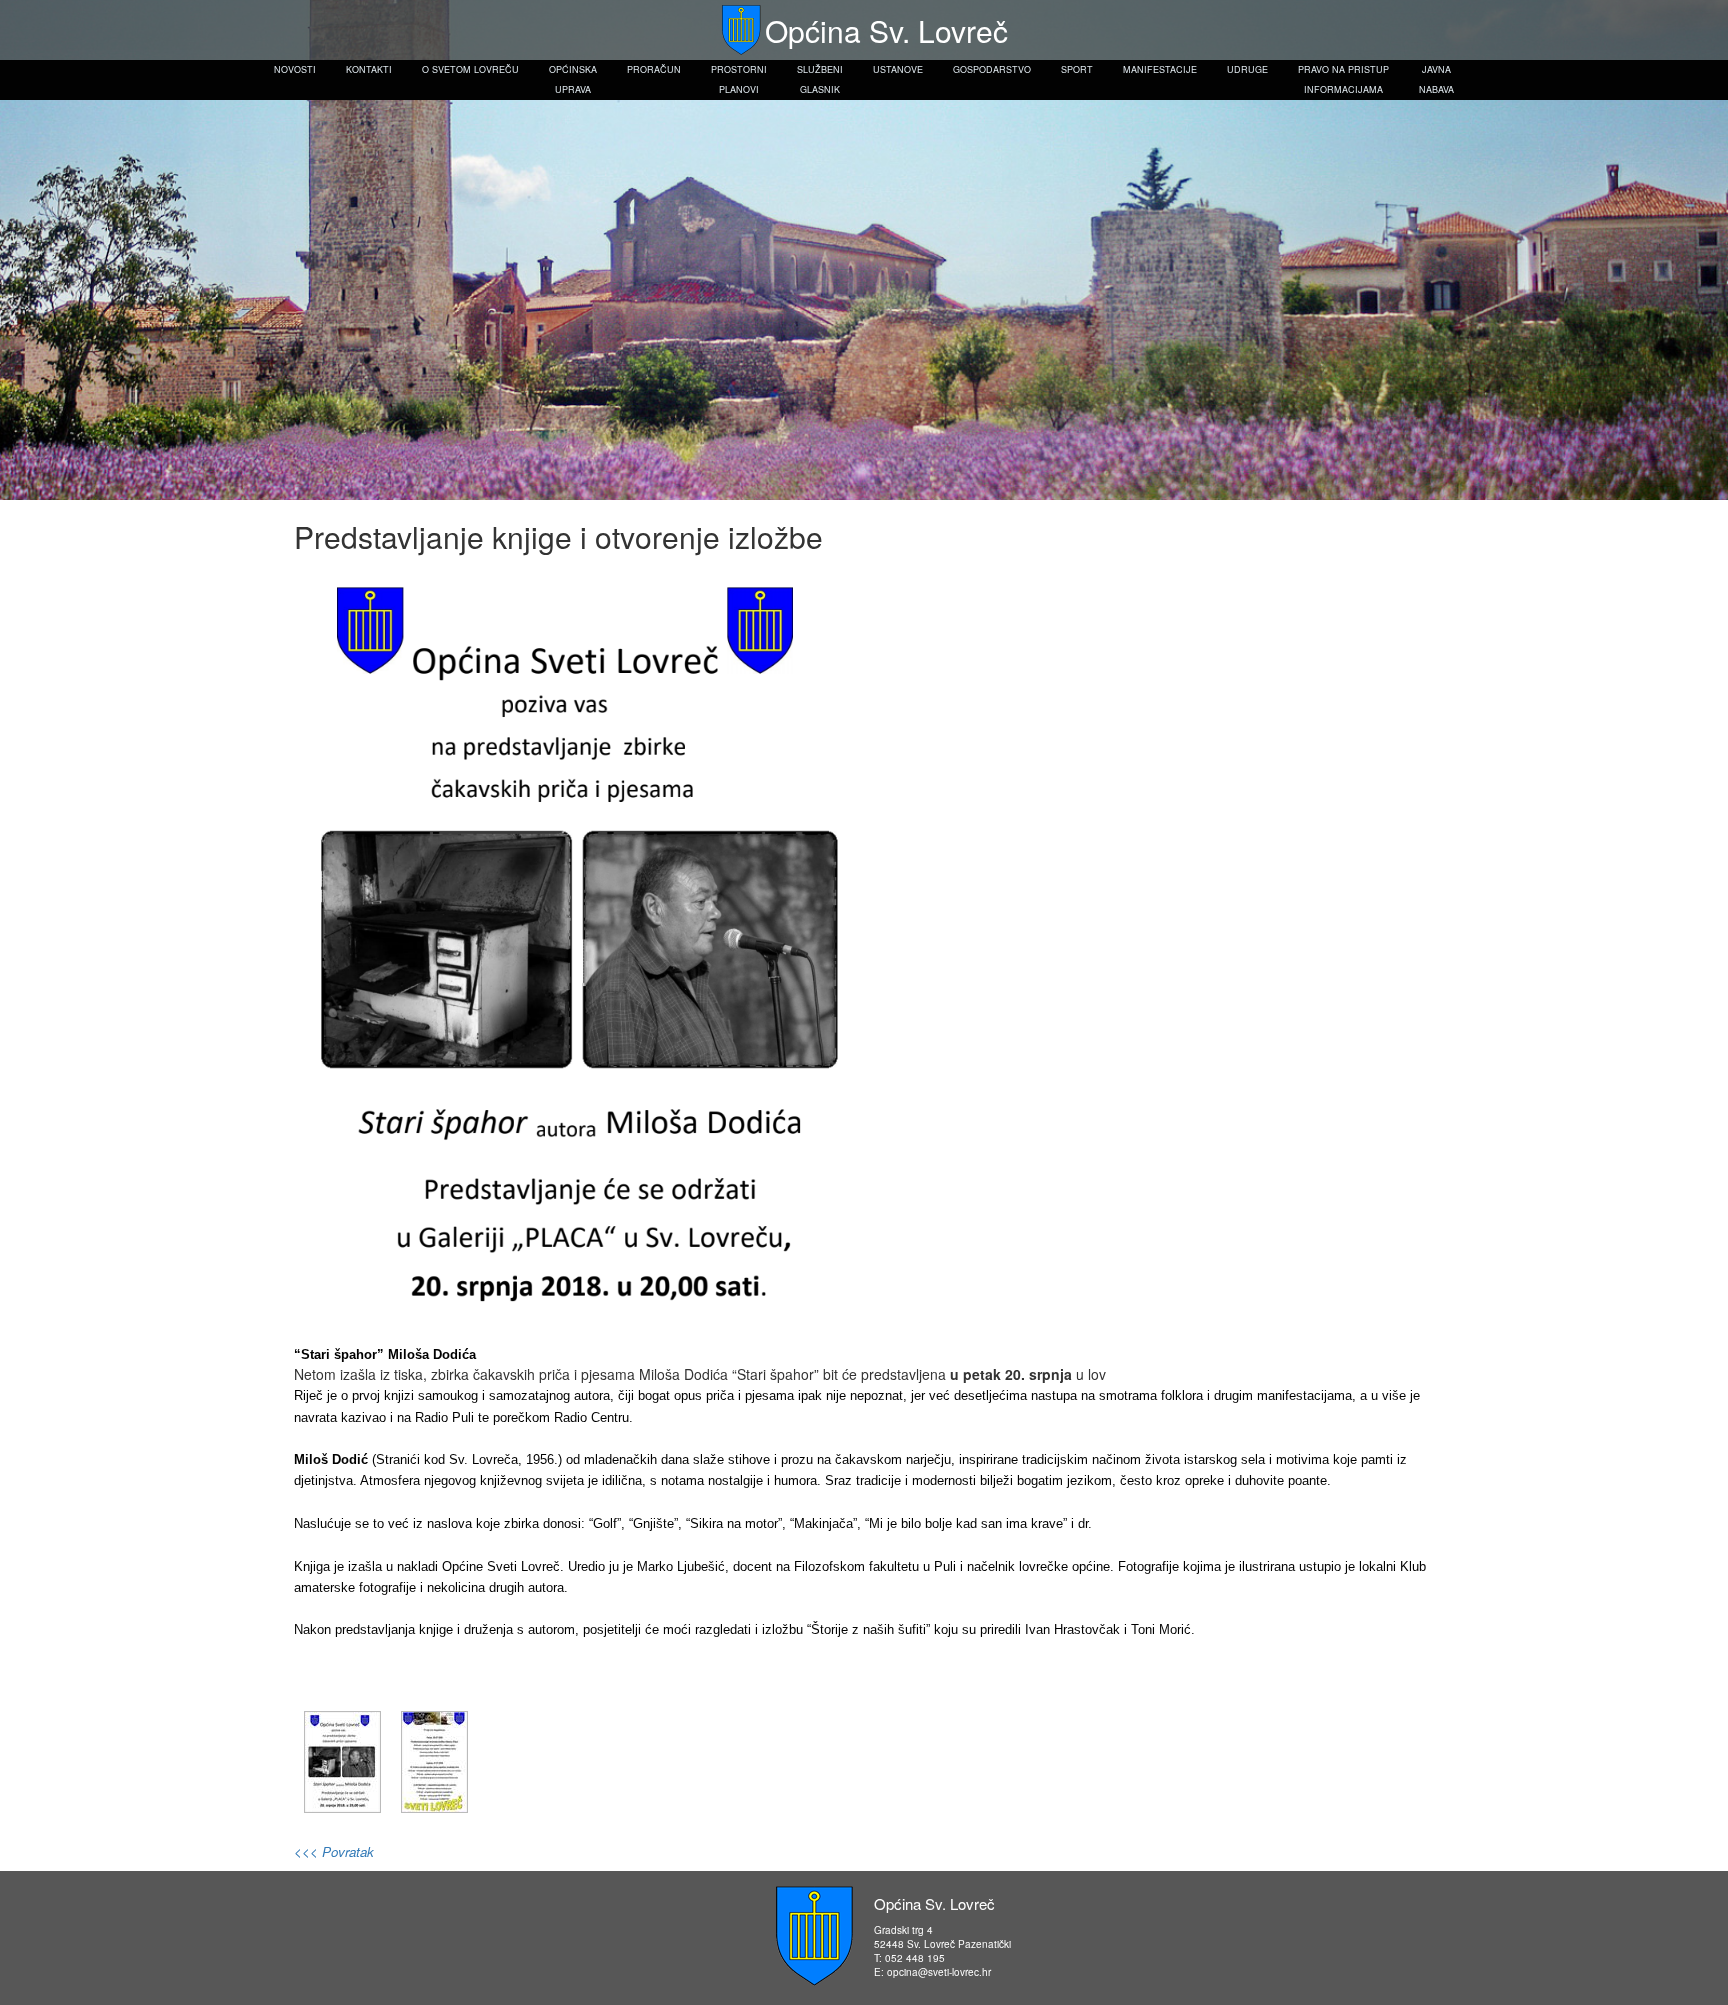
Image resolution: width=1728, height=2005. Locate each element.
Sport (1077, 69)
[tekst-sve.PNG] (434, 1760)
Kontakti (369, 69)
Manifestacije (1160, 69)
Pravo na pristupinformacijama (1343, 79)
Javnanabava (1436, 79)
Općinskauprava (573, 79)
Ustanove (898, 69)
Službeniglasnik (820, 79)
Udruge (1247, 69)
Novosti (295, 69)
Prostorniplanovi (739, 79)
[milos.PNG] (342, 1760)
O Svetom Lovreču (470, 69)
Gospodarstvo (992, 69)
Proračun (654, 69)
